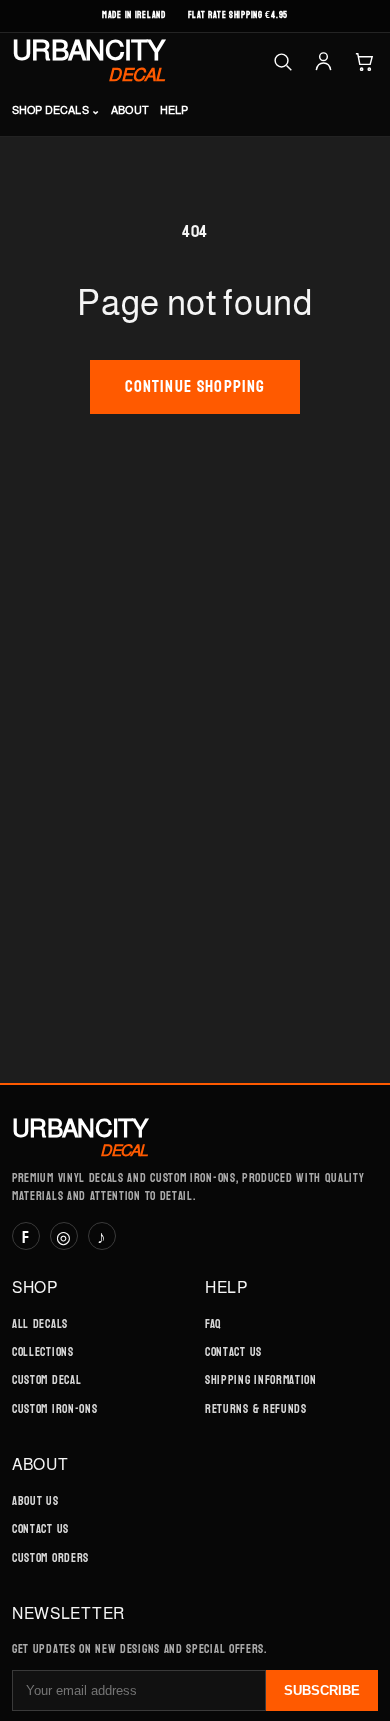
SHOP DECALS (56, 110)
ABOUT (130, 110)
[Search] (282, 61)
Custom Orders (50, 1558)
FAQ (213, 1324)
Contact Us (233, 1352)
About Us (35, 1501)
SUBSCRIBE (322, 1690)
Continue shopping (195, 386)
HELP (174, 110)
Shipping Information (261, 1380)
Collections (43, 1352)
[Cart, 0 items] (364, 61)
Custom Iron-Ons (54, 1409)
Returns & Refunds (256, 1409)
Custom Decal (46, 1380)
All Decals (40, 1324)
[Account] (323, 61)
